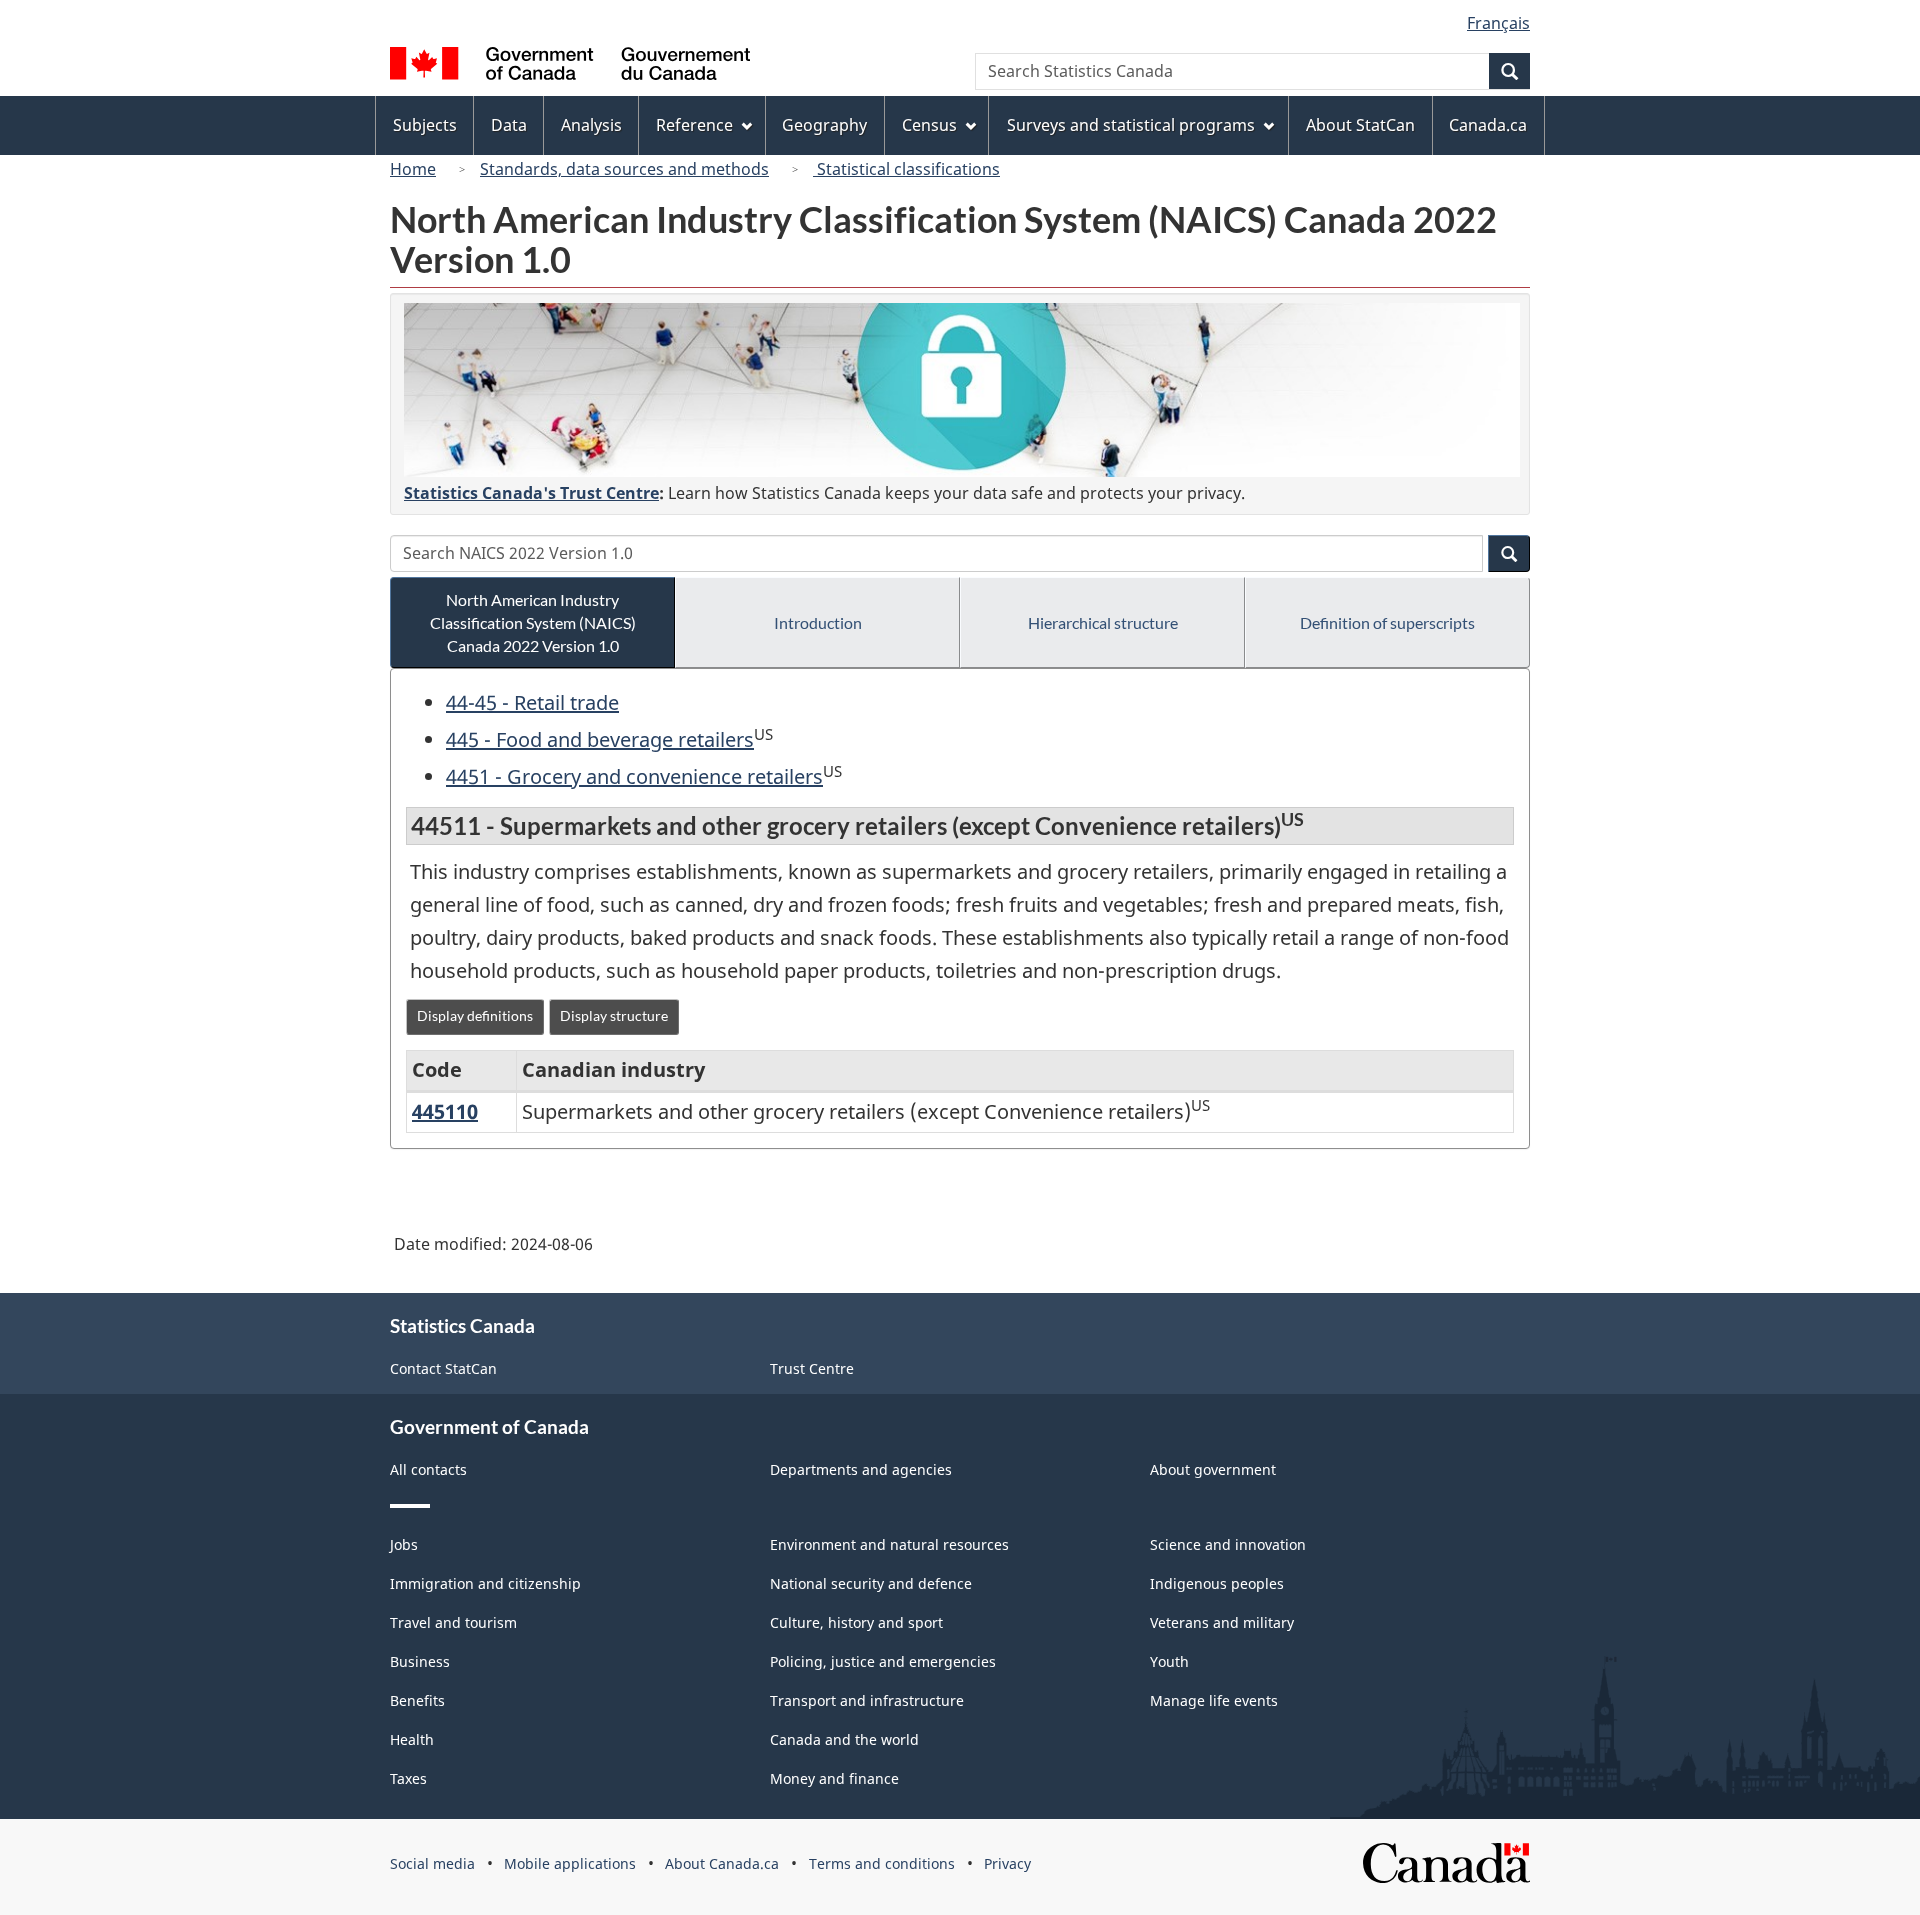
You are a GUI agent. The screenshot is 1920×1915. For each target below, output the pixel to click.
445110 (445, 1111)
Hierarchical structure (1103, 622)
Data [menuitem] (509, 125)
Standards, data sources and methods (624, 169)
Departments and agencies (861, 1469)
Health (412, 1739)
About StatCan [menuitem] (1360, 125)
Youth (1169, 1661)
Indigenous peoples (1217, 1583)
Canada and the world (844, 1739)
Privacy (1007, 1863)
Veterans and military (1222, 1622)
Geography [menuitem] (824, 125)
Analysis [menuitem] (591, 125)
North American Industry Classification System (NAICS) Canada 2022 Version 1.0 (533, 622)
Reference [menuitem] (694, 125)
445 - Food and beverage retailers (600, 739)
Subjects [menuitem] (425, 125)
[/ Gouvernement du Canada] (570, 66)
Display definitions (475, 1015)
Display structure (614, 1015)
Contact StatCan (443, 1368)
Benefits (417, 1700)
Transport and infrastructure (867, 1700)
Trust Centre (812, 1368)
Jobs (404, 1544)
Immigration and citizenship (485, 1583)
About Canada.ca (722, 1863)
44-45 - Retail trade (532, 702)
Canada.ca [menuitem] (1488, 125)
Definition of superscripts (1387, 622)
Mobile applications (570, 1863)
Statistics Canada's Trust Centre (531, 493)
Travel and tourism (453, 1622)
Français (1498, 23)
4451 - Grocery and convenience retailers (634, 776)
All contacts (428, 1469)
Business (420, 1661)
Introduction (818, 622)
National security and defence (871, 1583)
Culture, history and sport (856, 1622)
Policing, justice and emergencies (883, 1661)
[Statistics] (962, 390)
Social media (432, 1863)
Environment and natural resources (889, 1544)
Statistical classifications (906, 169)
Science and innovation (1228, 1544)
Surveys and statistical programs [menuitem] (1131, 125)
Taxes (408, 1778)
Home (413, 169)
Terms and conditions (882, 1863)
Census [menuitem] (929, 125)
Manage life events (1214, 1700)
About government (1213, 1469)
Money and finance (834, 1778)
